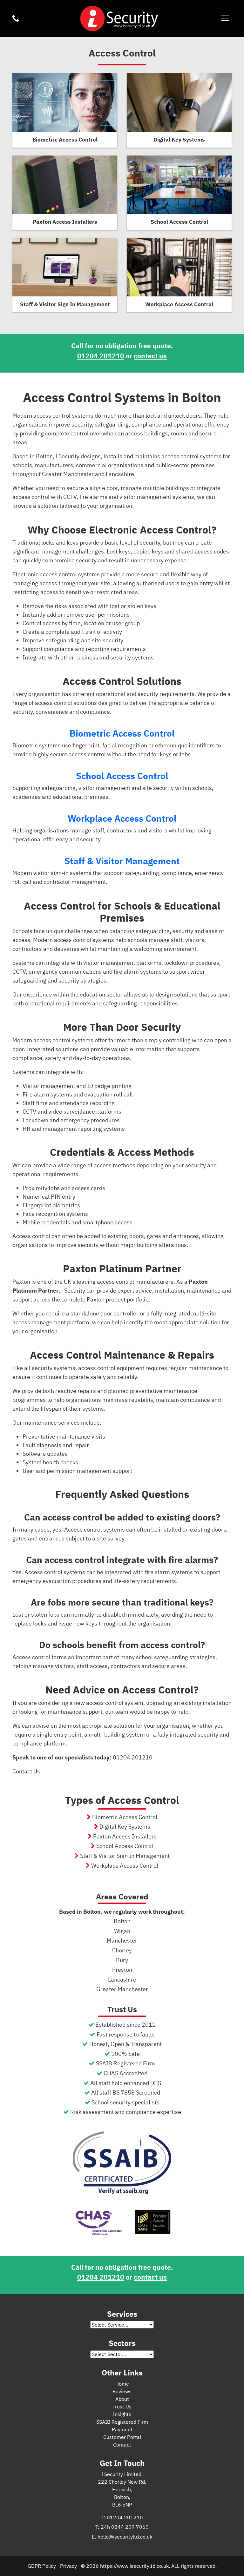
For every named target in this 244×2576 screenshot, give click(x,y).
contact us (150, 356)
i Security (119, 18)
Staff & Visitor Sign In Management (125, 1856)
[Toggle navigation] (225, 19)
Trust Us (122, 2407)
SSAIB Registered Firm (122, 2422)
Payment (122, 2429)
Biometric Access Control (122, 733)
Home (122, 2384)
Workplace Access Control (122, 818)
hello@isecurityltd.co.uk (125, 2537)
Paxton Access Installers (125, 1836)
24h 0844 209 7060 (125, 2527)
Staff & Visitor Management (122, 861)
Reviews (122, 2391)
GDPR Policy (42, 2566)
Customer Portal (122, 2437)
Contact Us (26, 1771)
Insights (122, 2414)
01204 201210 (101, 356)
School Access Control (122, 776)
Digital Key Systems (125, 1827)
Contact (122, 2445)
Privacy (68, 2566)
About (122, 2399)
